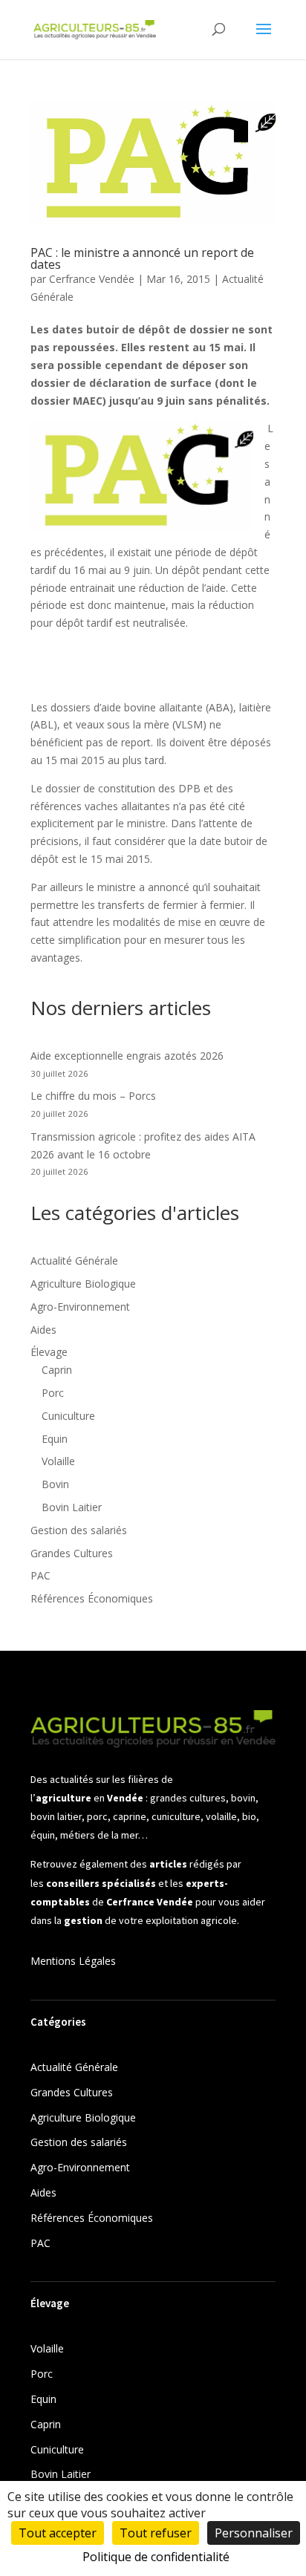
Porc (53, 1393)
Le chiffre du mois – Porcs (93, 1096)
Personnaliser (254, 2533)
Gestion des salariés (79, 1530)
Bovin (55, 1484)
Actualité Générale (74, 1261)
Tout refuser (156, 2533)
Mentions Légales (73, 1961)
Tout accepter (58, 2533)
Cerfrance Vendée (92, 279)
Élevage (49, 1352)
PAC (40, 1575)
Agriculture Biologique (83, 1284)
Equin (55, 1439)
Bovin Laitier (72, 1507)
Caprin (57, 1370)
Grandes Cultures (72, 1553)
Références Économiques (92, 1598)
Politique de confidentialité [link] (156, 2557)
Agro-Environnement (80, 1307)
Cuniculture (68, 1416)
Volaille (58, 1461)
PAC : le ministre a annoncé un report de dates (142, 258)
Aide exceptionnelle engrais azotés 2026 (127, 1056)
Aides (43, 1330)
